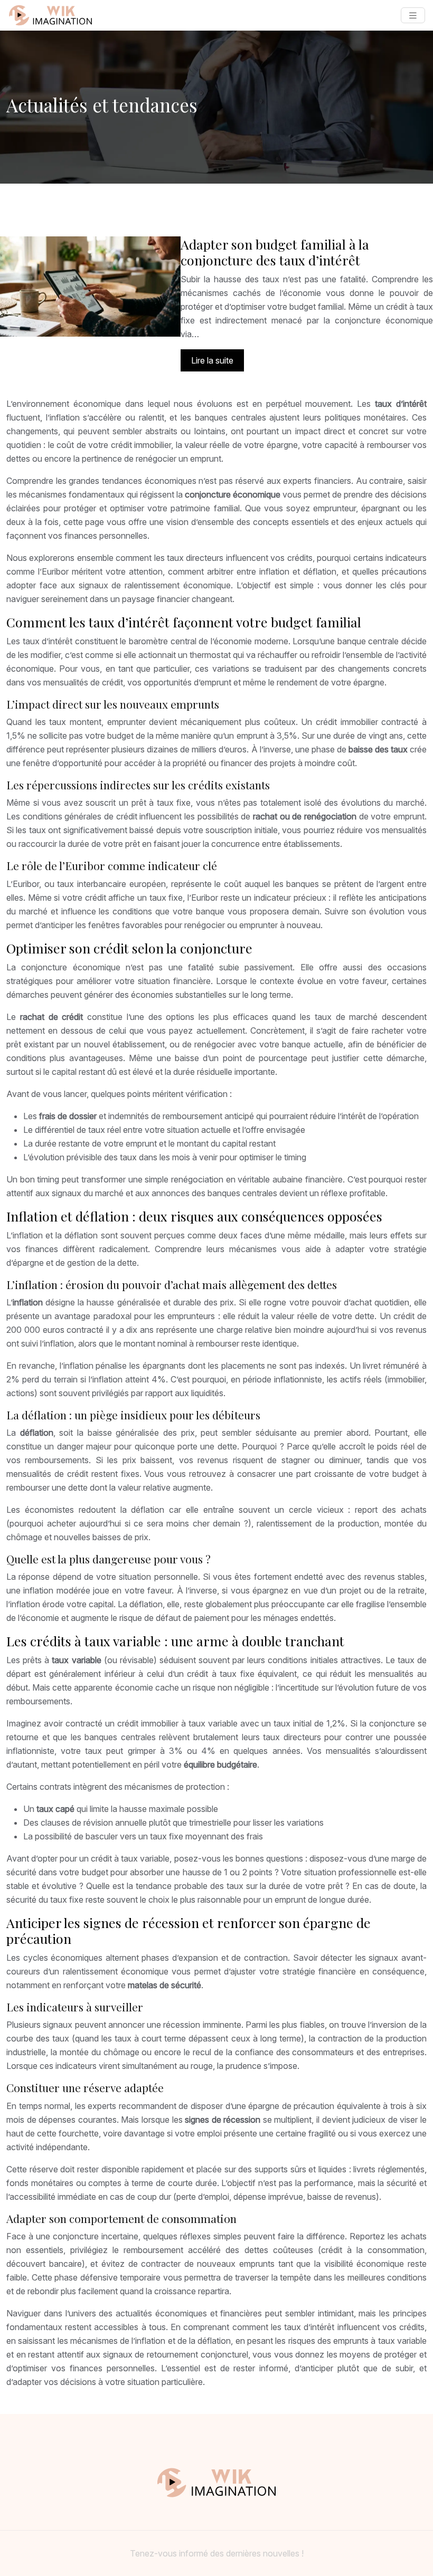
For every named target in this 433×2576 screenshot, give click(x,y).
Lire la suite (212, 360)
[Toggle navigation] (413, 16)
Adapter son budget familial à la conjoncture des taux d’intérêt (275, 252)
